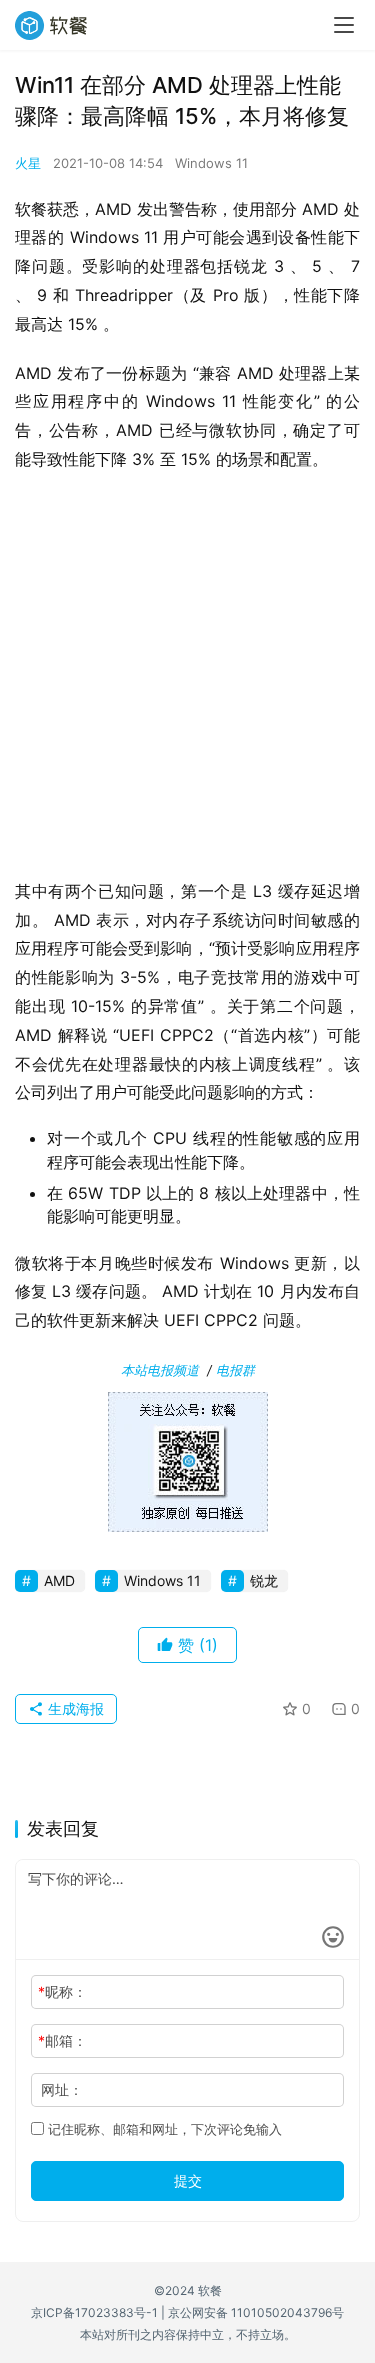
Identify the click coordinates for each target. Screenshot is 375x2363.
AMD (59, 1580)
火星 (28, 163)
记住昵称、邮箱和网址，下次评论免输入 (163, 2129)
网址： (62, 2089)
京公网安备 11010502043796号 (256, 2312)
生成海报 (74, 1708)
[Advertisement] (187, 681)
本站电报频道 (160, 1370)
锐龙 (264, 1580)
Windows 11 (211, 163)
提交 (188, 2180)
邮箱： (62, 2040)
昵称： (62, 1991)
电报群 (235, 1370)
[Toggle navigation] (344, 25)
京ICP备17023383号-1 (94, 2312)
